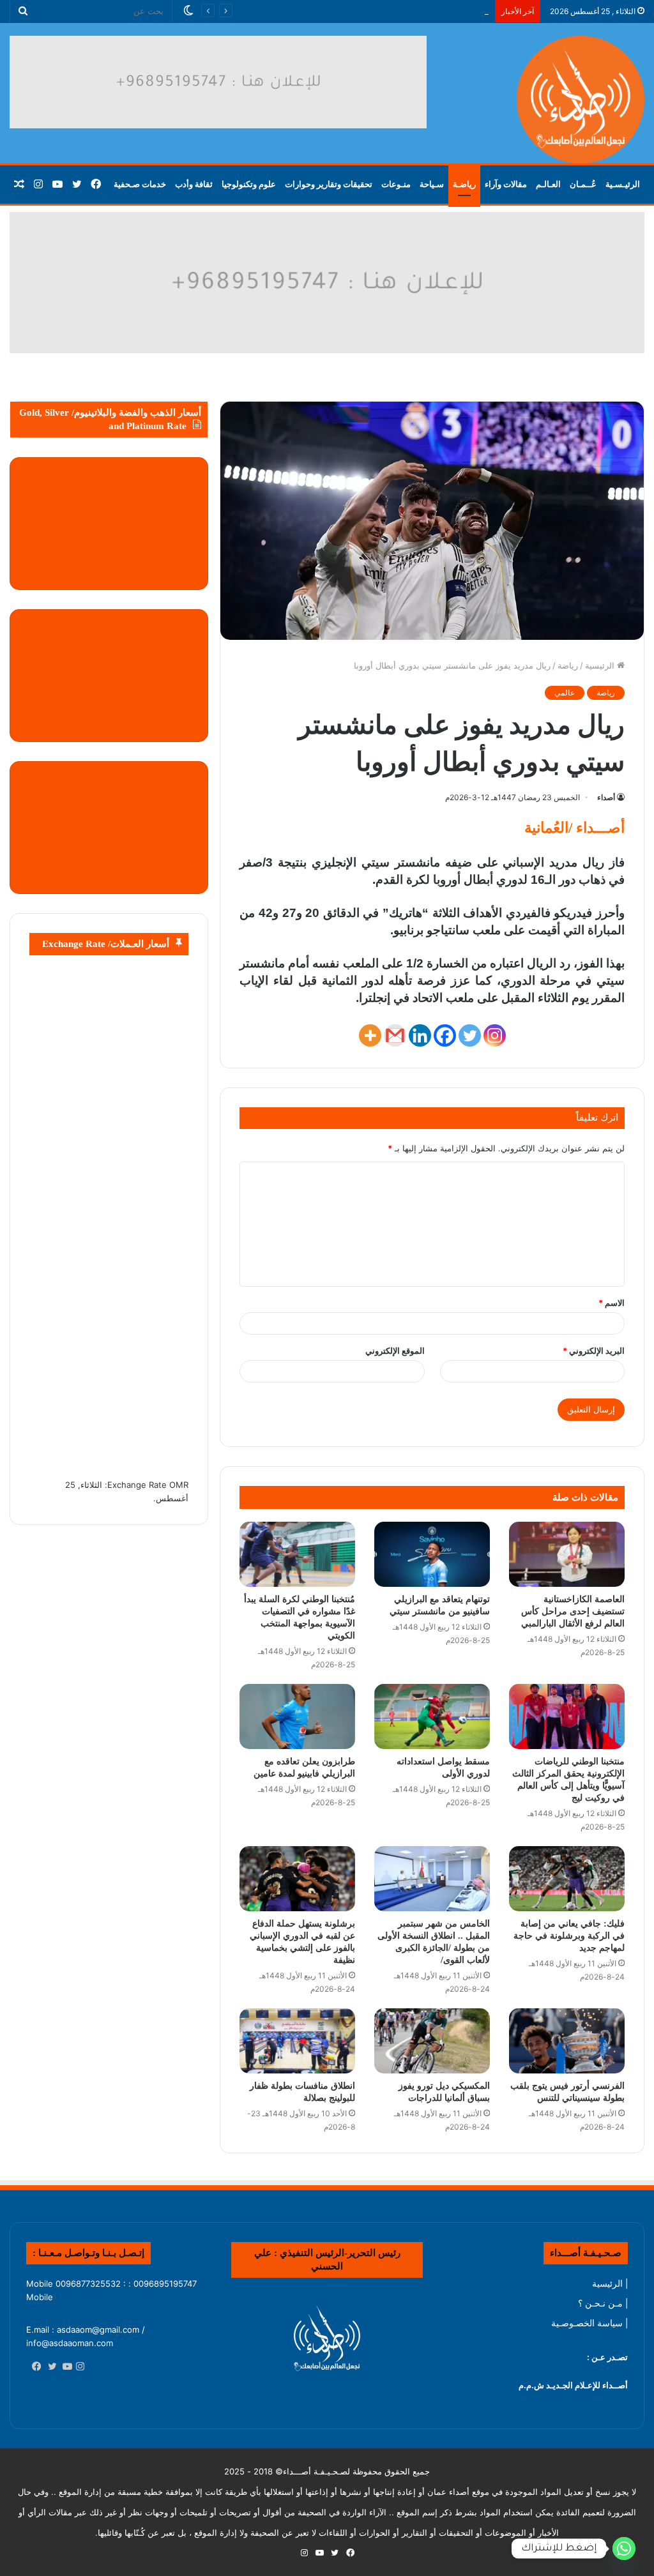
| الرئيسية (610, 2284)
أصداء (606, 797)
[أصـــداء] (581, 100)
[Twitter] (470, 1035)
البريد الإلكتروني (594, 1351)
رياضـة (464, 184)
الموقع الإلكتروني (395, 1351)
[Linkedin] (420, 1035)
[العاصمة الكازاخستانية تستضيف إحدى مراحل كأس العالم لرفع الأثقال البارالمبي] (567, 1554)
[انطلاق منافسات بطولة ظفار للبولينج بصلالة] (297, 2041)
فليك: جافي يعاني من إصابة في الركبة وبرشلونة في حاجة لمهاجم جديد (569, 1936)
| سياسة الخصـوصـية (589, 2323)
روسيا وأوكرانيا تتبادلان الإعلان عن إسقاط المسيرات (397, 11)
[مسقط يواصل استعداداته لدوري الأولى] (432, 1716)
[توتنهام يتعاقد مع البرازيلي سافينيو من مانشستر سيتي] (432, 1554)
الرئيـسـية (623, 184)
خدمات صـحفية (140, 184)
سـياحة (432, 184)
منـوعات (396, 184)
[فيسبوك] (34, 2367)
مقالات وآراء (506, 184)
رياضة (568, 665)
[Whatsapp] (624, 2549)
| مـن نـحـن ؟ (603, 2303)
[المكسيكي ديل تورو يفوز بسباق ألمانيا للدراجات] (432, 2041)
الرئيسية (601, 665)
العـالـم (548, 184)
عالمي (565, 693)
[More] (370, 1035)
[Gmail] (395, 1035)
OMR (179, 1485)
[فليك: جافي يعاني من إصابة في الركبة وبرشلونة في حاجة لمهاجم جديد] (567, 1879)
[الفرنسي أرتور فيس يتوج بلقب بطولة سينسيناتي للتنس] (567, 2041)
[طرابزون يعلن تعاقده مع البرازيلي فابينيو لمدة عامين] (297, 1716)
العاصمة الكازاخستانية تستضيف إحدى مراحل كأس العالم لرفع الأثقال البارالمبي (573, 1611)
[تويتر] (49, 2367)
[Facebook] (445, 1035)
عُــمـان (583, 184)
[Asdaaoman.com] (327, 282)
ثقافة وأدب (194, 184)
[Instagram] (495, 1035)
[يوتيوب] (65, 2367)
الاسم (612, 1303)
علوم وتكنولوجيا (249, 184)
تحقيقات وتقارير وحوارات (329, 184)
